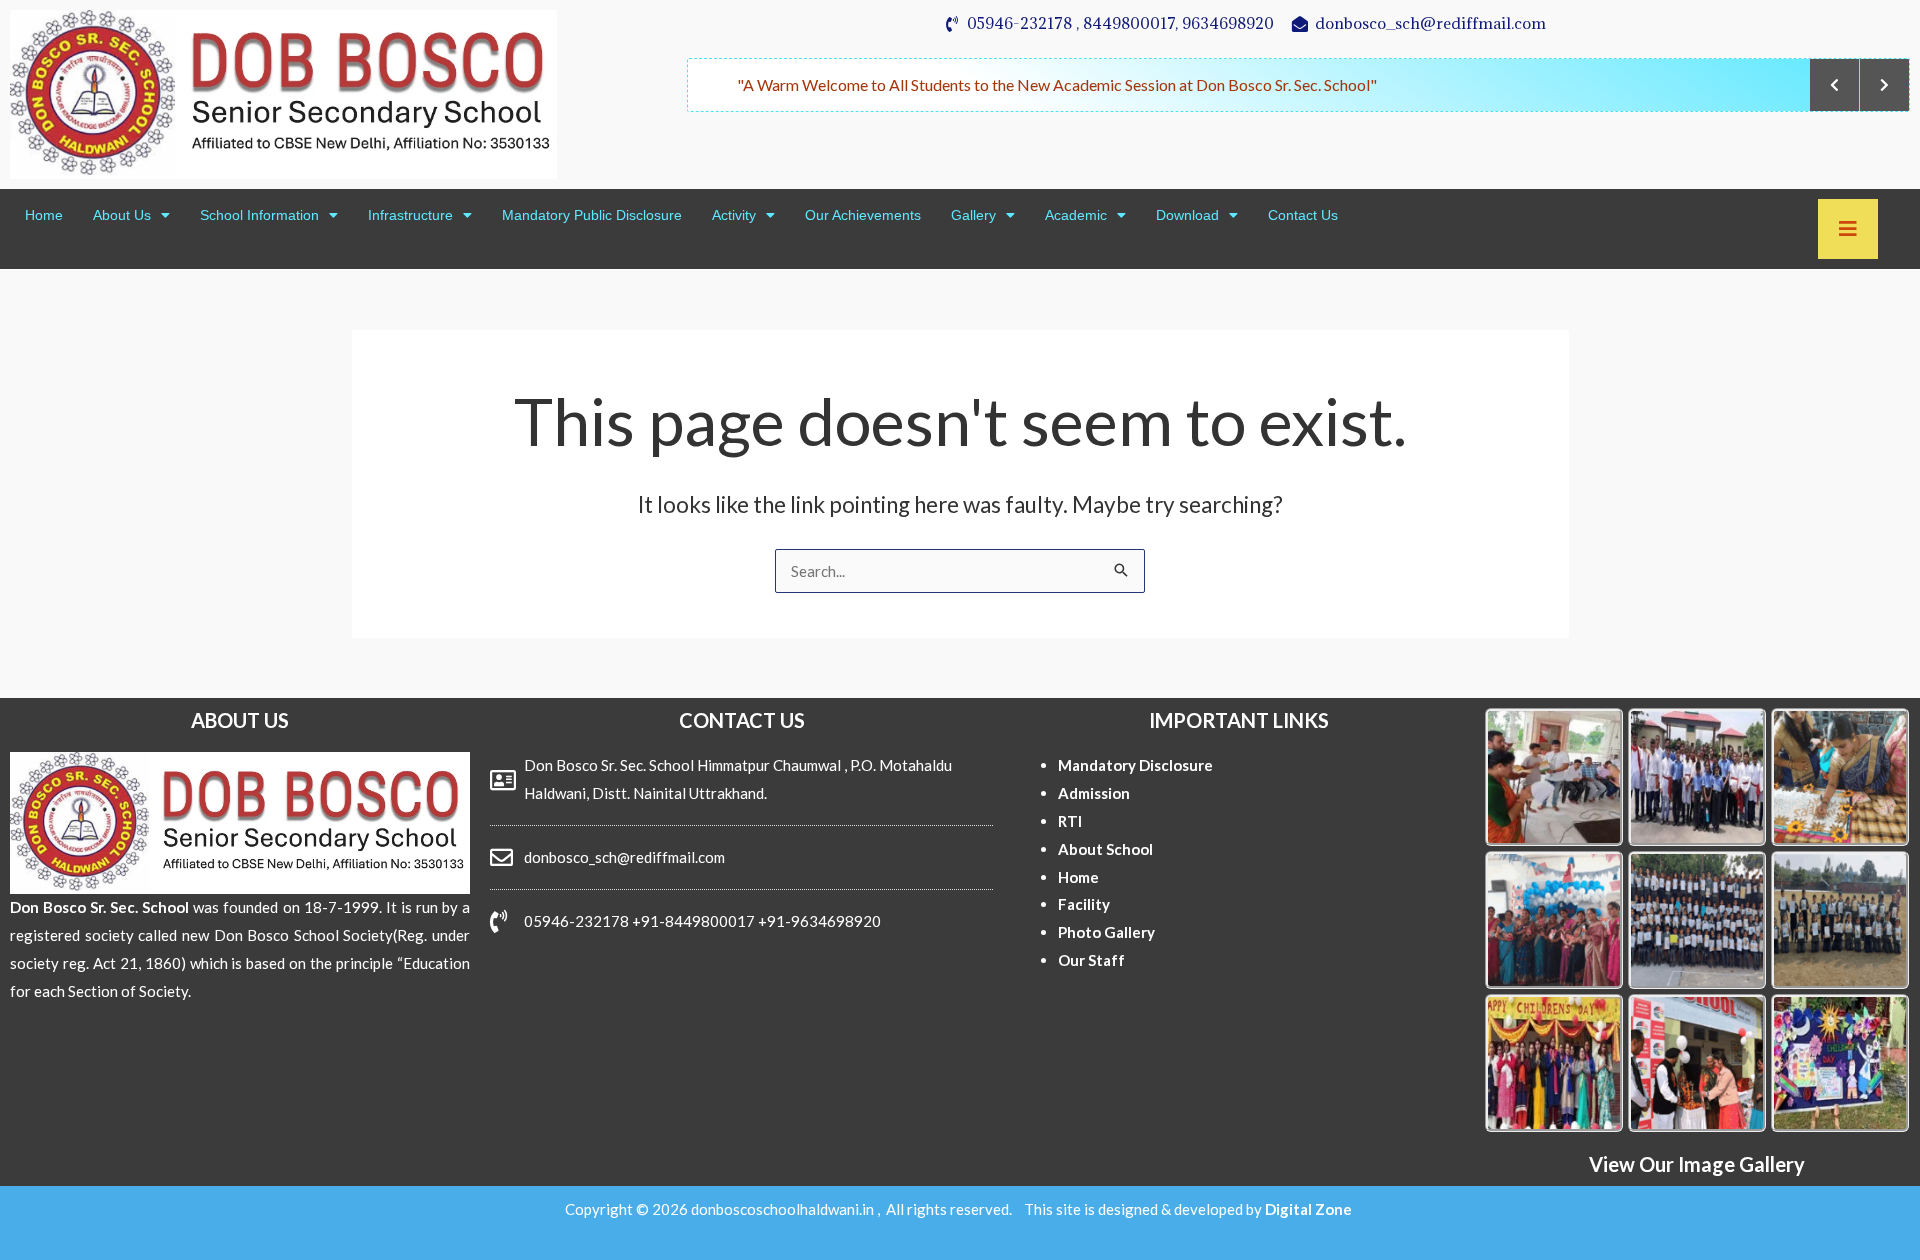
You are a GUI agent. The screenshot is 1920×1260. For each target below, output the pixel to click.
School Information (259, 215)
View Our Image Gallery (1697, 1164)
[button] (131, 215)
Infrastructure (410, 215)
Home (44, 215)
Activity (734, 215)
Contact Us (1303, 215)
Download (1187, 215)
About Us (122, 215)
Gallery (973, 215)
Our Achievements (863, 215)
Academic (1076, 215)
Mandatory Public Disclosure (592, 215)
